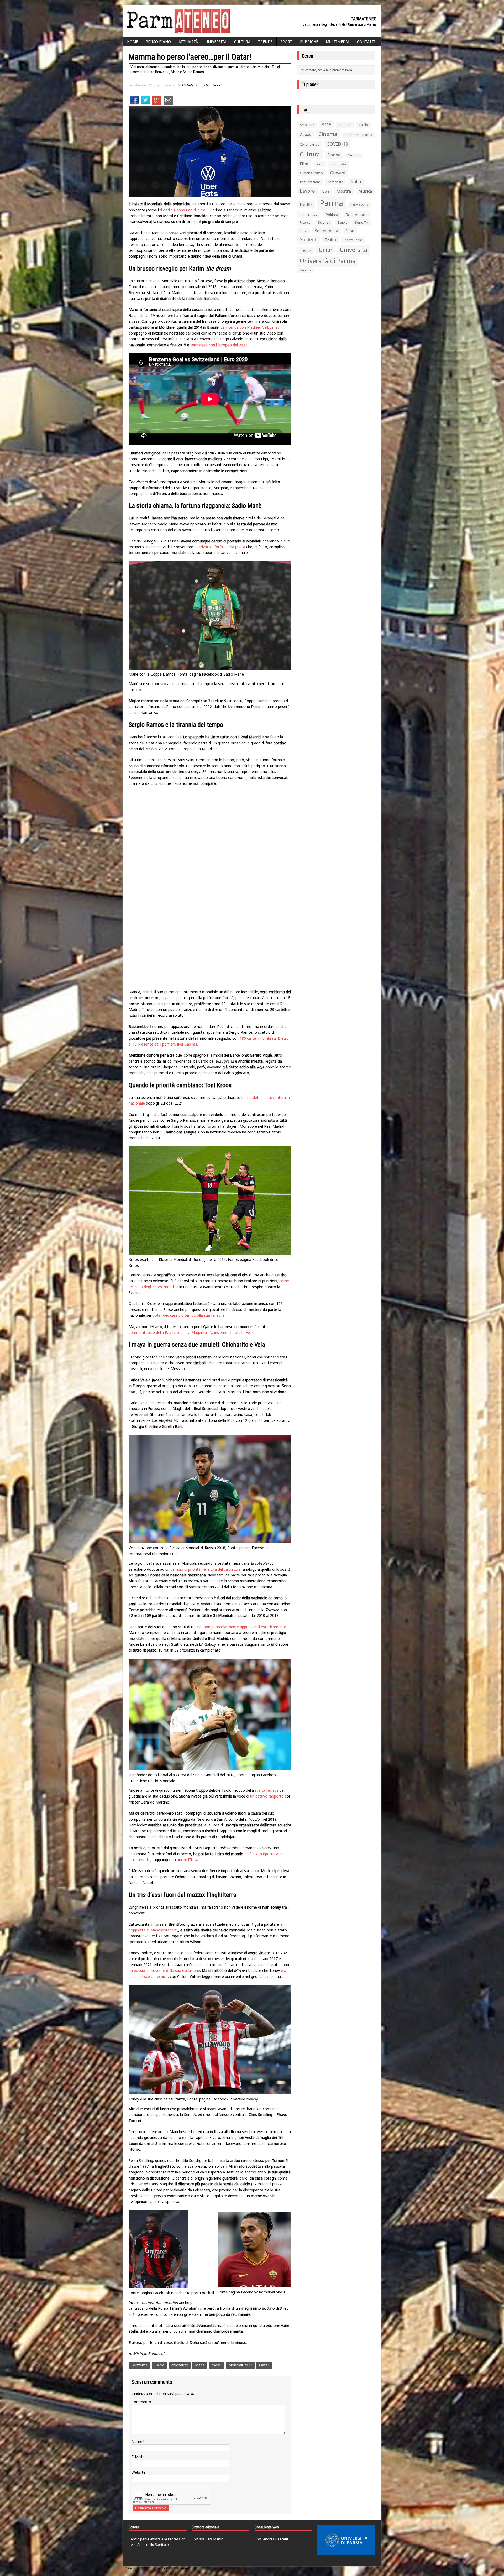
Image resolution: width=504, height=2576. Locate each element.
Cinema (328, 134)
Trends (265, 42)
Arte (326, 124)
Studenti (309, 239)
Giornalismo (311, 173)
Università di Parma (328, 261)
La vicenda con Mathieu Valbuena (249, 327)
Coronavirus (309, 144)
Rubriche (309, 42)
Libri (326, 192)
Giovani (338, 173)
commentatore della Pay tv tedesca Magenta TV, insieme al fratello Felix (191, 1332)
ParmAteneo (309, 215)
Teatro (330, 240)
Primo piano (158, 42)
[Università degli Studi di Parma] (346, 2540)
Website (138, 2472)
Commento (141, 2402)
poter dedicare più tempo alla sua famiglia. (189, 1315)
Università (216, 42)
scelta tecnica (267, 1790)
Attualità (188, 42)
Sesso (304, 231)
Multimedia (338, 42)
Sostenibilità (327, 231)
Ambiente (307, 125)
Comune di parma (358, 135)
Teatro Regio (353, 240)
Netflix (306, 204)
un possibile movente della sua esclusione (164, 1970)
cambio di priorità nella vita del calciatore (206, 1569)
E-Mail (137, 2457)
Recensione (357, 215)
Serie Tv (362, 222)
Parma (331, 203)
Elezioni (353, 155)
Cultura (242, 42)
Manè (200, 2365)
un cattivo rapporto (267, 1796)
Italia (356, 182)
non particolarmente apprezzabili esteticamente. (245, 1627)
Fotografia (339, 164)
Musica (365, 191)
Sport (286, 42)
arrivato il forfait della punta (221, 547)
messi (217, 2365)
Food (319, 164)
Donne (334, 155)
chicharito (180, 2365)
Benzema (139, 2365)
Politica (332, 215)
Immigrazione (310, 182)
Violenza (306, 270)
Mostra (344, 191)
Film (304, 164)
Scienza (324, 223)
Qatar (264, 2365)
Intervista (336, 182)
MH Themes (180, 2568)
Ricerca (305, 223)
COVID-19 (337, 144)
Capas (305, 134)
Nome (137, 2441)
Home (133, 42)
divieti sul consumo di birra (183, 210)
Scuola (343, 223)
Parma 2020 (359, 205)
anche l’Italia (188, 1860)
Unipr (325, 250)
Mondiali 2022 (240, 2365)
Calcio (159, 2365)
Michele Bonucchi (195, 85)
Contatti (366, 42)
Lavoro (307, 191)
